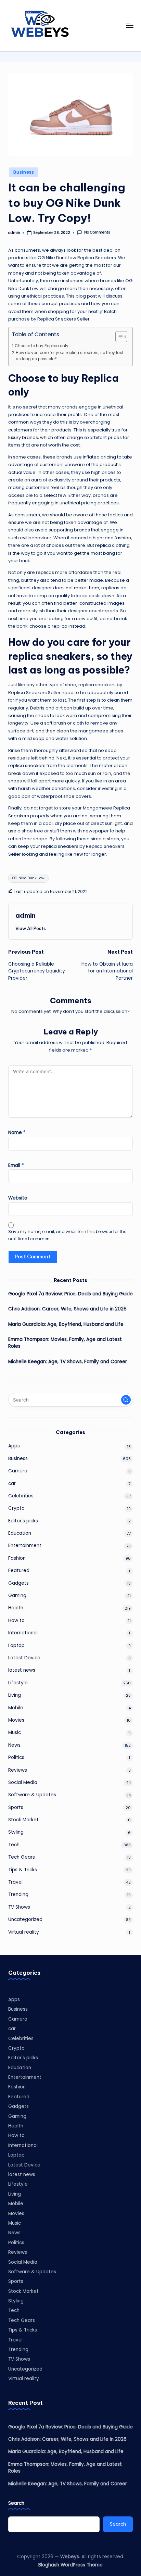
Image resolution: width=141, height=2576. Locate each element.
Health (16, 1608)
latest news (22, 1670)
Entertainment (25, 1545)
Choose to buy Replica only (42, 346)
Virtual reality (24, 1932)
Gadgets (18, 1583)
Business (24, 172)
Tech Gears (22, 1857)
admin (25, 915)
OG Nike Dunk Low (28, 878)
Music (15, 1732)
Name (17, 1133)
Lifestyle (18, 1683)
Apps (14, 1446)
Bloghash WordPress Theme (70, 2565)
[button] (31, 928)
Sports (16, 1807)
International (23, 1633)
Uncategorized (25, 1919)
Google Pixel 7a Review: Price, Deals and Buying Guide (70, 1294)
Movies (16, 1720)
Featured (19, 1570)
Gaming (17, 1595)
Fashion (17, 1558)
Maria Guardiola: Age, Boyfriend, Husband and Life (66, 1324)
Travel (15, 1882)
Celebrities (21, 1496)
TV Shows (19, 1907)
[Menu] (129, 26)
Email (16, 1165)
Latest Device (24, 1658)
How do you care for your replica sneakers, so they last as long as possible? (70, 356)
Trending (18, 1894)
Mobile (16, 1708)
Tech (14, 1845)
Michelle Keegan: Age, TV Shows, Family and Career (68, 1362)
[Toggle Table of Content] (118, 337)
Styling (16, 1832)
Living (15, 1695)
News (14, 1745)
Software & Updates (32, 1795)
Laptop (16, 1645)
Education (20, 1533)
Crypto (16, 1508)
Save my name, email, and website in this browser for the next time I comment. (67, 1235)
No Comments (97, 233)
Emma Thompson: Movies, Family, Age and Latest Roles (65, 1343)
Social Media (23, 1782)
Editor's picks (23, 1521)
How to (16, 1620)
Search (16, 2503)
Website (18, 1198)
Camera (18, 1471)
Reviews (18, 1770)
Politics (16, 1757)
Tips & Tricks (23, 1870)
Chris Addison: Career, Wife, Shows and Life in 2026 (67, 1309)
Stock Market (23, 1820)
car (12, 1484)
